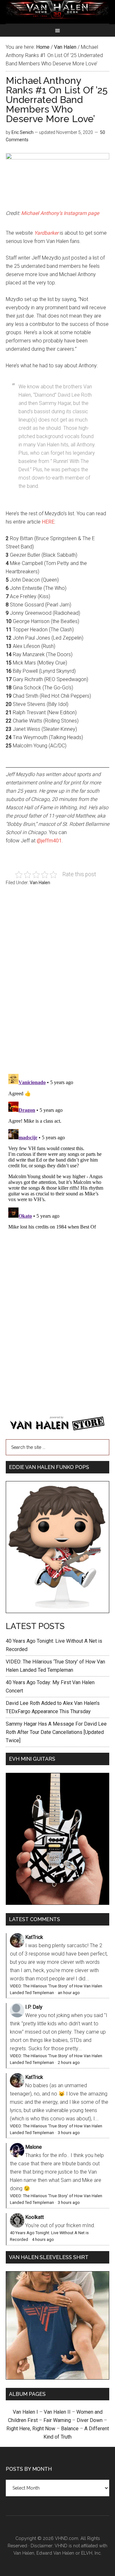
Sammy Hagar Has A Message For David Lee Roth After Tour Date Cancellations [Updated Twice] (56, 1732)
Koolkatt (34, 2217)
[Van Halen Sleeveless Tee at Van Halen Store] (57, 2378)
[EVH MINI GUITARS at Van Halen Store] (57, 1903)
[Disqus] (57, 1151)
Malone (34, 2147)
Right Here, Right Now (31, 2429)
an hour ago (69, 1993)
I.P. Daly (34, 2007)
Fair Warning (57, 2420)
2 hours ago (69, 2062)
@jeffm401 (49, 841)
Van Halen (40, 883)
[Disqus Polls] (57, 983)
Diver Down (90, 2420)
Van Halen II (57, 2412)
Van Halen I (25, 2412)
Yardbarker (46, 233)
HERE (48, 522)
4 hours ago (43, 2239)
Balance (70, 2429)
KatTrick (34, 1937)
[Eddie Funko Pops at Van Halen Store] (57, 1611)
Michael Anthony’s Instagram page (60, 213)
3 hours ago (69, 2133)
